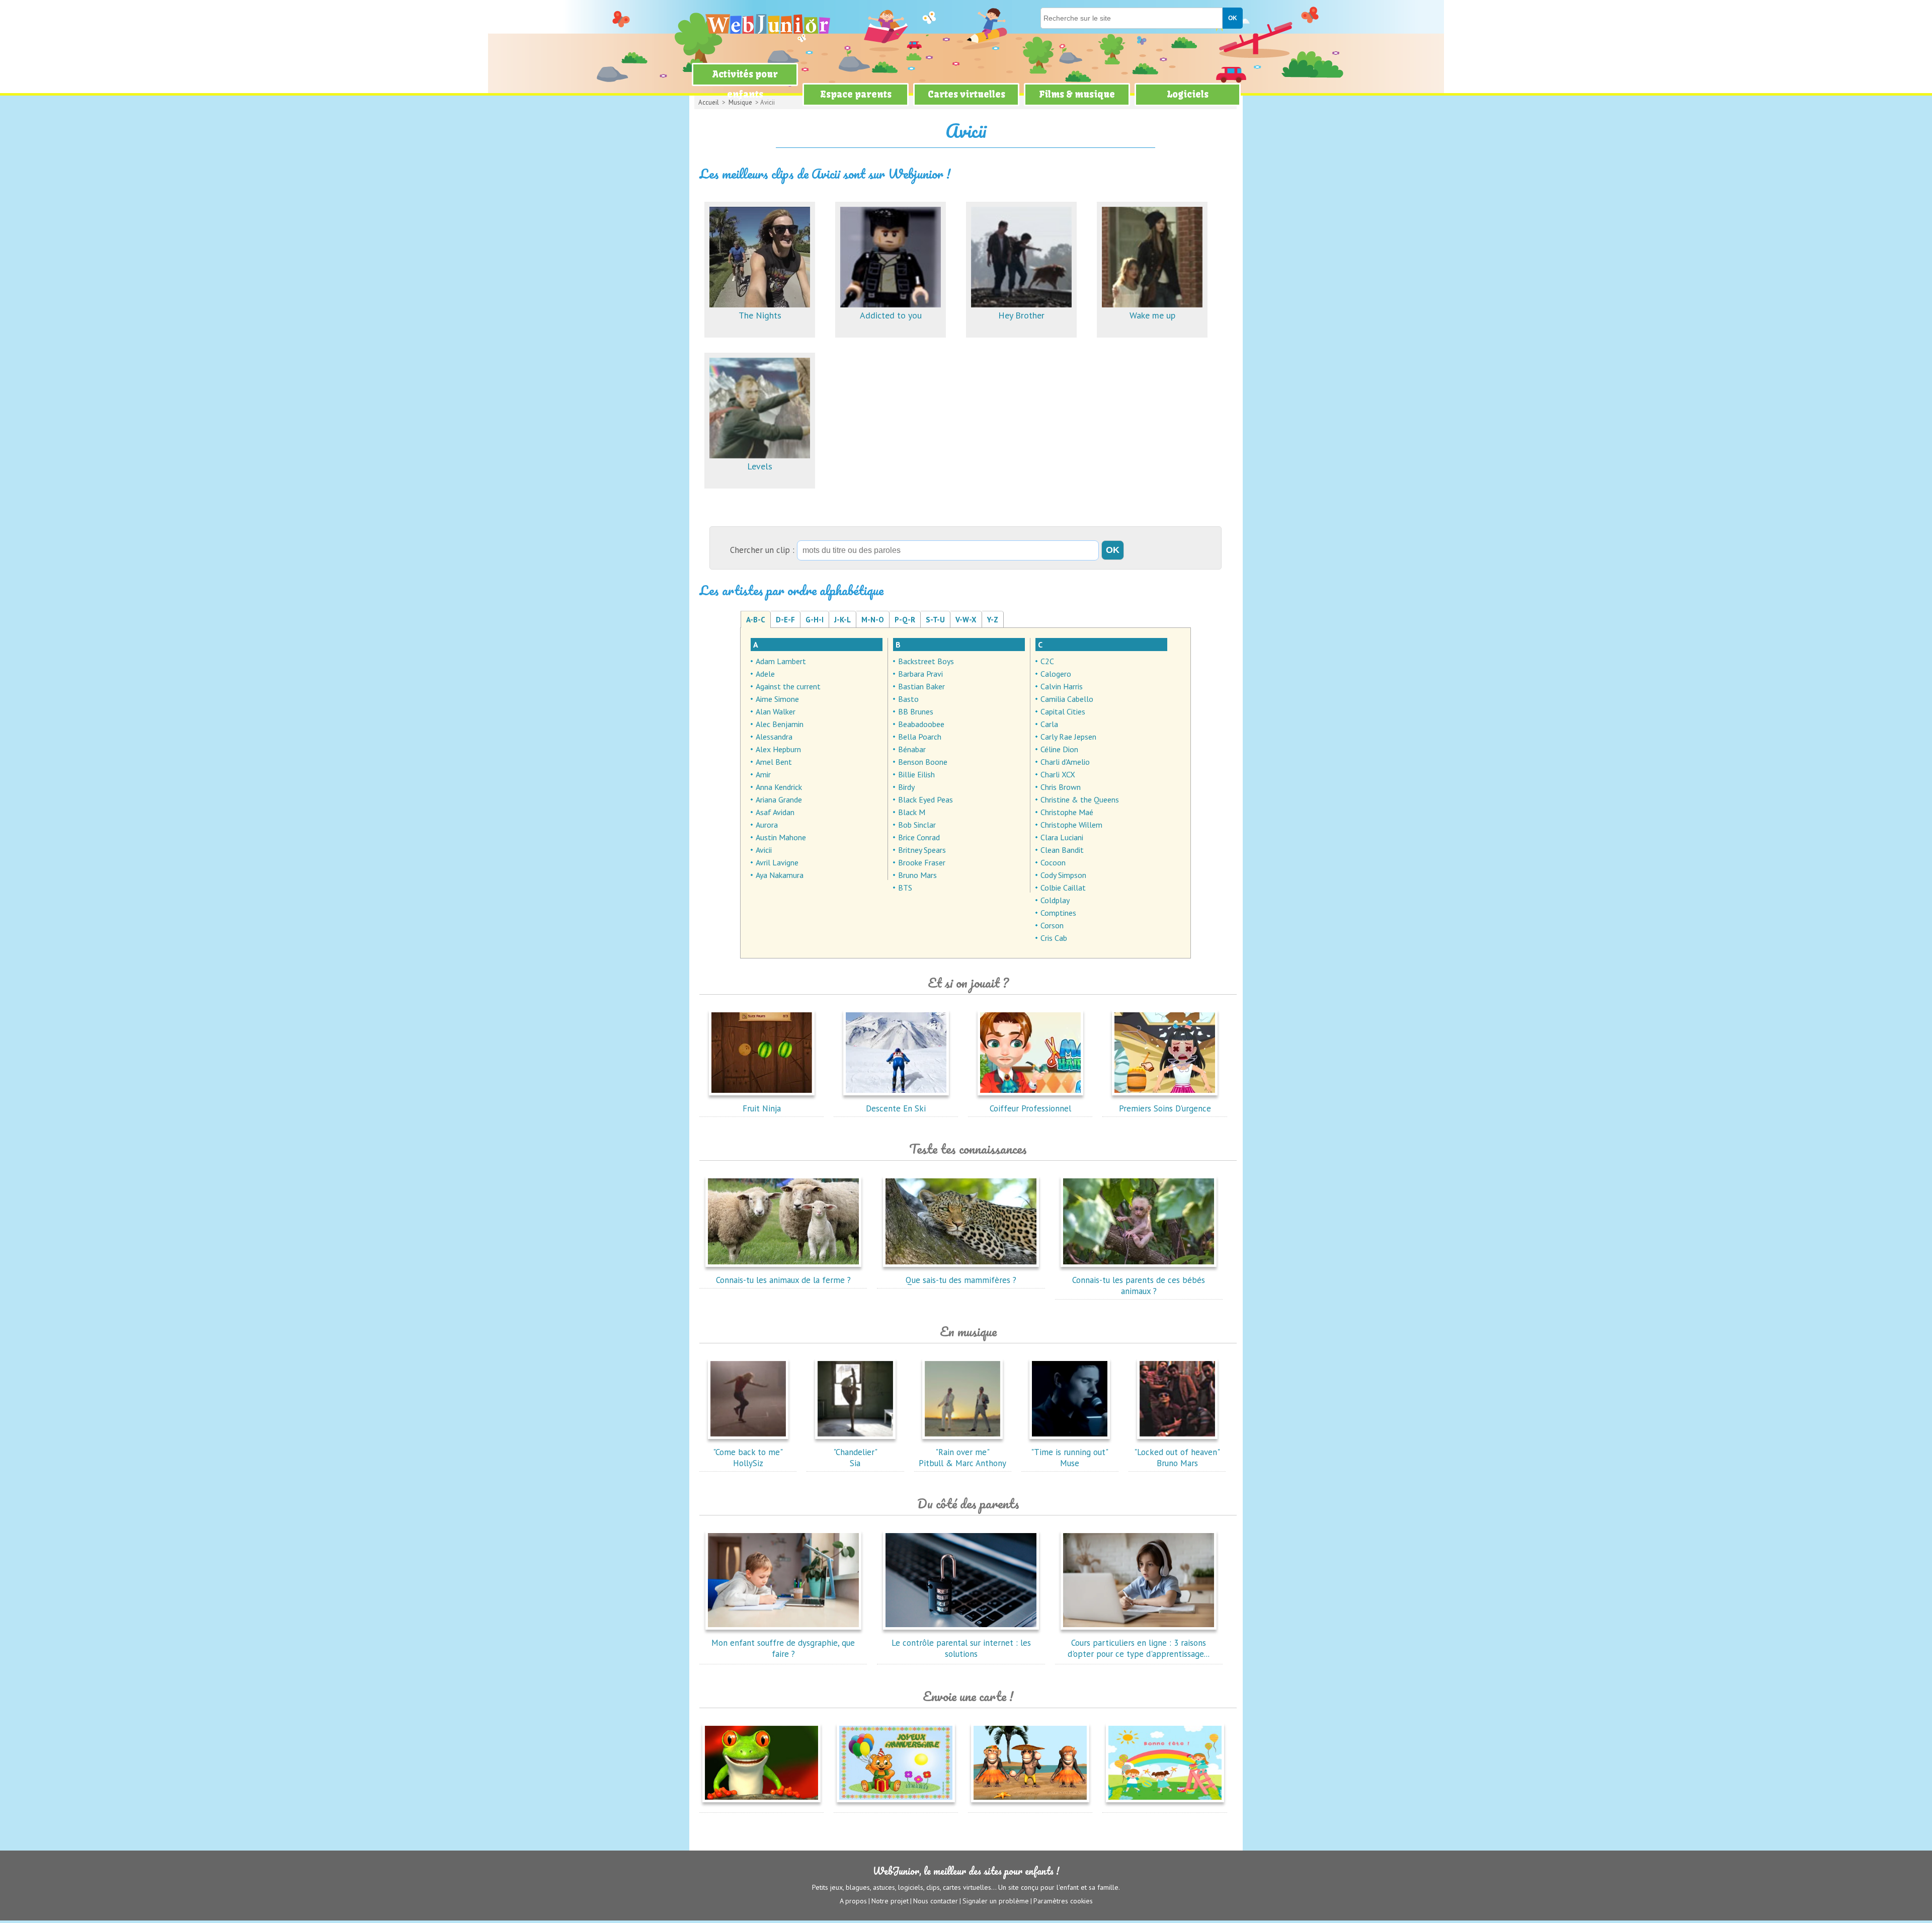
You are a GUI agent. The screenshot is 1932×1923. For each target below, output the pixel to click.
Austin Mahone (781, 837)
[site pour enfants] (767, 24)
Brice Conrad (919, 837)
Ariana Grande (779, 799)
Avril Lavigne (777, 862)
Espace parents (856, 94)
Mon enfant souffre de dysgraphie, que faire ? (783, 1648)
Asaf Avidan (775, 812)
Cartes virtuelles (967, 94)
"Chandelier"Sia (855, 1458)
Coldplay (1055, 900)
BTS (905, 888)
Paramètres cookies (1063, 1901)
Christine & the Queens (1080, 799)
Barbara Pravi (920, 674)
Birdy (906, 787)
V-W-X (966, 620)
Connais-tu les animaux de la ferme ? (783, 1280)
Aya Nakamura (780, 875)
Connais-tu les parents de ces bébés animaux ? (1139, 1286)
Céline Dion (1059, 749)
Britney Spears (922, 850)
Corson (1052, 925)
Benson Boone (923, 762)
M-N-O (873, 620)
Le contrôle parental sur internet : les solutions (961, 1648)
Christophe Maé (1067, 812)
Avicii (764, 850)
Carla (1049, 724)
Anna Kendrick (779, 787)
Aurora (767, 825)
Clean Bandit (1062, 850)
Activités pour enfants (745, 84)
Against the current (788, 686)
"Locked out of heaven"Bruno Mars (1177, 1458)
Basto (908, 699)
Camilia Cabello (1067, 699)
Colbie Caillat (1063, 888)
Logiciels (1188, 94)
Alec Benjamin (780, 724)
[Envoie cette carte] (761, 1804)
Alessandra (774, 737)
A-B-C (756, 620)
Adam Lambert (781, 661)
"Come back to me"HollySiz (748, 1458)
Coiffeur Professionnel (1030, 1108)
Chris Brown (1061, 787)
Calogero (1056, 674)
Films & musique (1077, 94)
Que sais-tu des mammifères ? (961, 1280)
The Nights (760, 315)
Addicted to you (891, 315)
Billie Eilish (916, 774)
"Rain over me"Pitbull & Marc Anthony (962, 1458)
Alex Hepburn (778, 749)
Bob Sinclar (917, 825)
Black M (912, 812)
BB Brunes (916, 711)
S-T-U (935, 620)
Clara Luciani (1062, 837)
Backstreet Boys (926, 661)
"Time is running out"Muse (1070, 1458)
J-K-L (842, 620)
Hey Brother (1021, 315)
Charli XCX (1058, 774)
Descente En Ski (896, 1108)
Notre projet (890, 1901)
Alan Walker (776, 711)
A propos (853, 1901)
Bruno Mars (917, 875)
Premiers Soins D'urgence (1165, 1108)
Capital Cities (1063, 711)
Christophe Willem (1071, 825)
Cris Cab (1054, 938)
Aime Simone (777, 699)
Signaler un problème (996, 1901)
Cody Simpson (1063, 875)
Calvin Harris (1062, 686)
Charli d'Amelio (1065, 762)
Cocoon (1053, 862)
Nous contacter (936, 1901)
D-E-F (785, 620)
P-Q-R (905, 620)
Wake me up (1152, 315)
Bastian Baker (921, 686)
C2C (1047, 661)
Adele (765, 674)
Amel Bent (774, 762)
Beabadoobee (921, 724)
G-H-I (815, 620)
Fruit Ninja (762, 1108)
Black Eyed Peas (925, 799)
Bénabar (912, 749)
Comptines (1058, 913)
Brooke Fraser (922, 862)
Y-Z (993, 620)
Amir (763, 774)
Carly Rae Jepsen (1068, 737)
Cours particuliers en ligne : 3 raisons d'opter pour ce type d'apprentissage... (1139, 1648)
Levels (760, 466)
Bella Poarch (920, 737)
